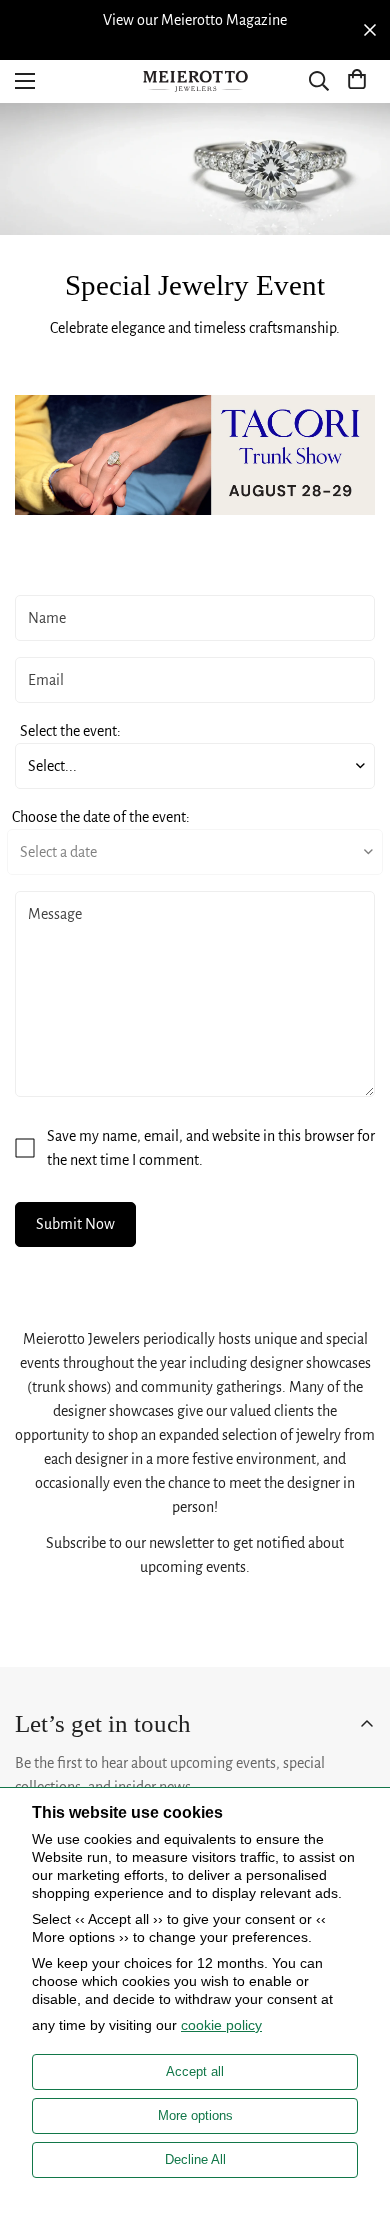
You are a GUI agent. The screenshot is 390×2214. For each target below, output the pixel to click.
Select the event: (70, 731)
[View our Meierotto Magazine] (195, 20)
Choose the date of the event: (101, 817)
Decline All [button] (195, 2159)
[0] (357, 81)
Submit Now (75, 1224)
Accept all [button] (195, 2071)
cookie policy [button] (221, 2025)
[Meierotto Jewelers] (195, 81)
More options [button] (195, 2115)
